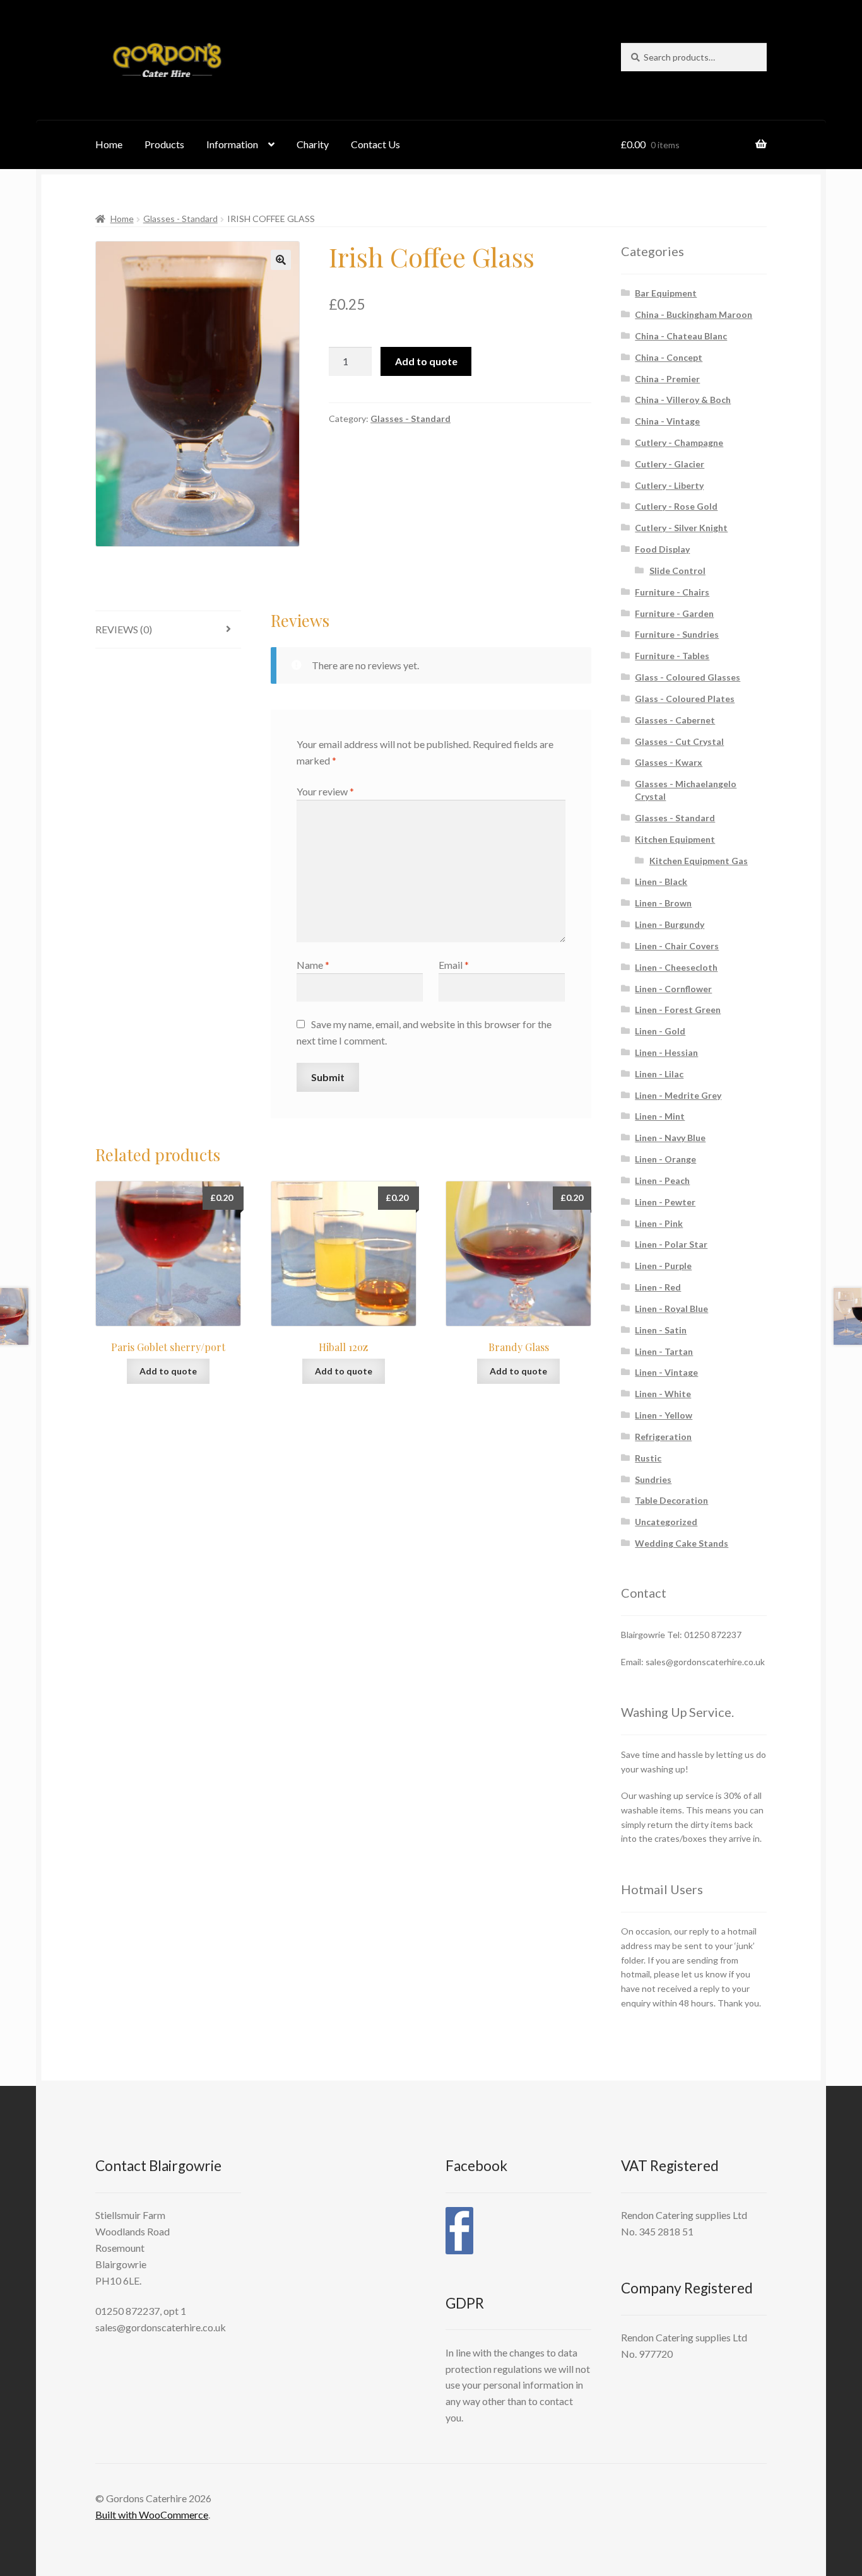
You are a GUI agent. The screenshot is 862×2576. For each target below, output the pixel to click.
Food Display (662, 549)
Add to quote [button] (168, 1371)
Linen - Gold (660, 1031)
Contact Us (375, 144)
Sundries (653, 1479)
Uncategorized (666, 1522)
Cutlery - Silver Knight (681, 528)
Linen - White (663, 1394)
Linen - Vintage (666, 1372)
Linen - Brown (663, 903)
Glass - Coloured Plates (685, 699)
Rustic (648, 1458)
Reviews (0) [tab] (124, 629)
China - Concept (669, 357)
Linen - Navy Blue (670, 1138)
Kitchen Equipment (675, 839)
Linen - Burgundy (670, 924)
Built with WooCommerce (152, 2515)
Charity (313, 144)
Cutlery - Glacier (670, 464)
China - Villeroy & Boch (683, 400)
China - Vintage (667, 421)
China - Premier (667, 379)
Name (313, 965)
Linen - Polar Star (671, 1244)
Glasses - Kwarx (669, 762)
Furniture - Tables (672, 656)
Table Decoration (671, 1500)
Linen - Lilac (659, 1074)
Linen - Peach (662, 1180)
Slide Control (677, 571)
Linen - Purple (663, 1266)
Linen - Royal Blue (671, 1308)
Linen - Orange (665, 1159)
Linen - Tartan (664, 1351)
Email (454, 965)
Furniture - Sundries (677, 634)
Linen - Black (661, 881)
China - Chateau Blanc (681, 336)
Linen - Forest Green (678, 1010)
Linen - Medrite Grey (678, 1095)
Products (164, 144)
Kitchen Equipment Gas (699, 861)
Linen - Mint (660, 1116)
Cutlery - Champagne (679, 442)
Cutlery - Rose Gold (676, 506)
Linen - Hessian (666, 1052)
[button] (281, 260)
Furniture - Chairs (672, 592)
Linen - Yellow (664, 1415)
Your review (325, 791)
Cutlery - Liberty (669, 485)
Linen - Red (658, 1287)
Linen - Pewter (665, 1202)
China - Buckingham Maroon (694, 314)
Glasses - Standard (180, 219)
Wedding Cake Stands (682, 1543)
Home (109, 144)
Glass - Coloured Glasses (688, 677)
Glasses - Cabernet (675, 720)
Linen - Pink (659, 1223)
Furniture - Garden (674, 613)
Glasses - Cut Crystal (679, 741)
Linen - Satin (661, 1330)
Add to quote (426, 361)
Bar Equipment (666, 293)
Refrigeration (663, 1437)
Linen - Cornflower (673, 989)
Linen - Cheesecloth (676, 967)
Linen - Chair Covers (677, 946)
